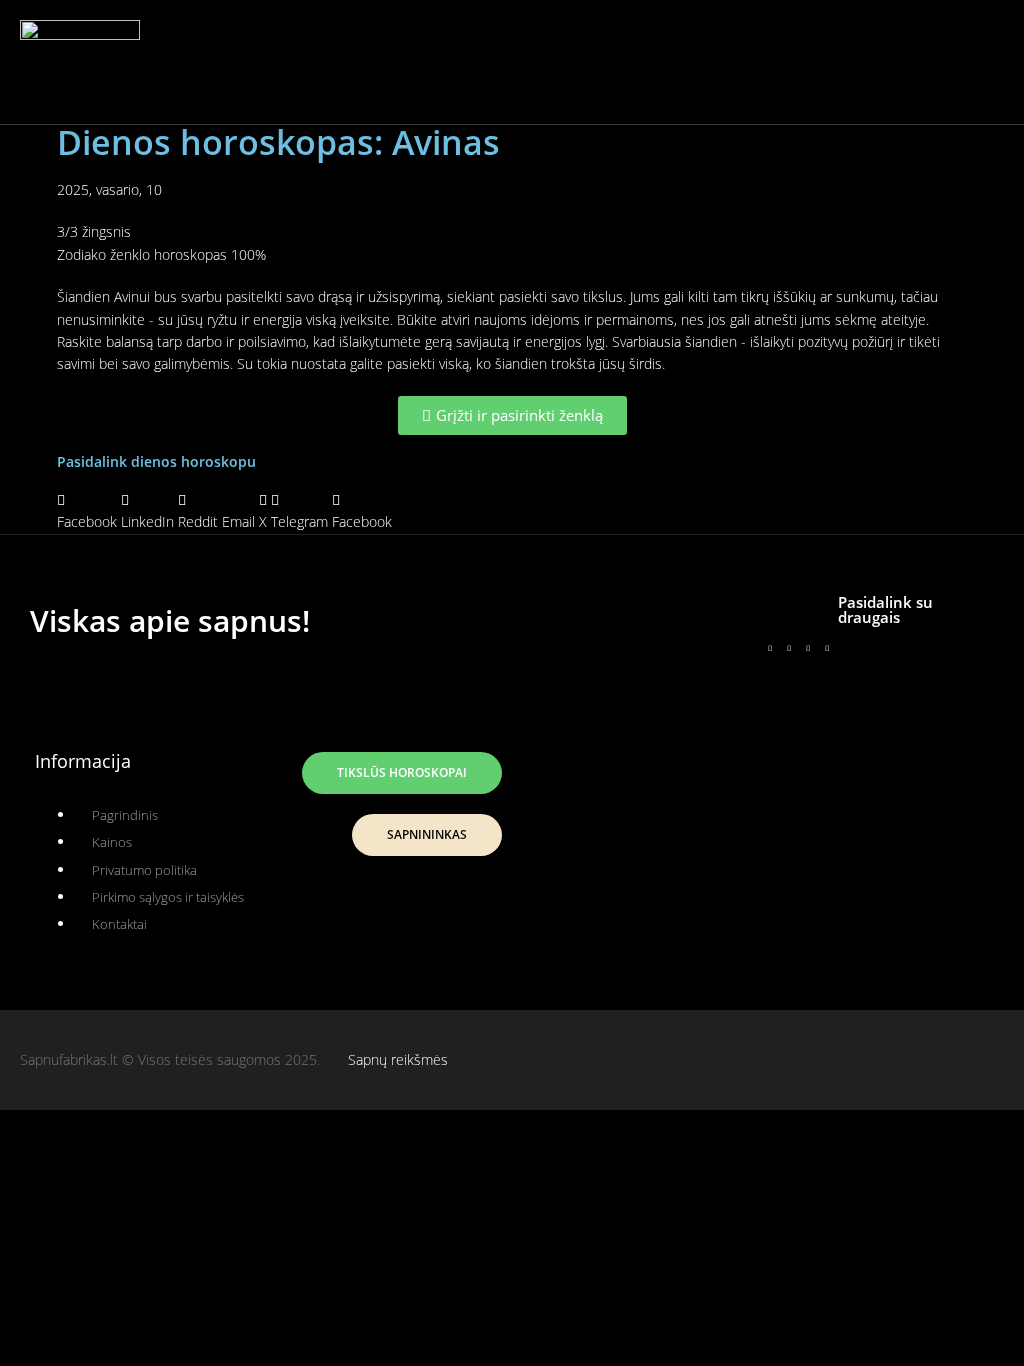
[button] (497, 61)
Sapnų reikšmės (398, 1059)
